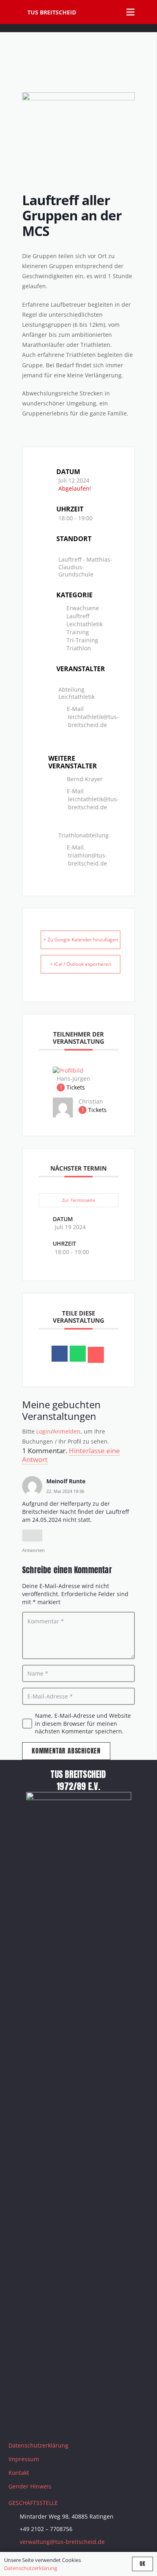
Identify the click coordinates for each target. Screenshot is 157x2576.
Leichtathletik (85, 624)
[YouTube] (59, 2422)
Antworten (33, 1550)
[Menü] (130, 12)
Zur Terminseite (78, 1200)
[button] (147, 12)
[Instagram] (39, 2422)
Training (78, 632)
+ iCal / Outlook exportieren (81, 964)
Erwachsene (83, 608)
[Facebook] (19, 2422)
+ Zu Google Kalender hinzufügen (81, 940)
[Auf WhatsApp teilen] (78, 1354)
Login (43, 1431)
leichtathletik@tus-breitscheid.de (93, 721)
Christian (91, 1101)
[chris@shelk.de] (63, 1115)
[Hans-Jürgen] (68, 1070)
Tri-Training (82, 640)
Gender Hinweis (30, 2486)
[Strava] (79, 2422)
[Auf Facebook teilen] (60, 1354)
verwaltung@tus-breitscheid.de (62, 2542)
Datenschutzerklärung (38, 2445)
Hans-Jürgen (73, 1078)
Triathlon (79, 648)
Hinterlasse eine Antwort (71, 1455)
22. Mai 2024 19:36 (65, 1491)
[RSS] (99, 2422)
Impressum (24, 2459)
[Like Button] (32, 1535)
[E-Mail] (96, 1355)
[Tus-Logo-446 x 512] (13, 12)
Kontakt (19, 2473)
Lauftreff (78, 616)
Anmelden (67, 1431)
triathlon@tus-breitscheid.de (88, 859)
